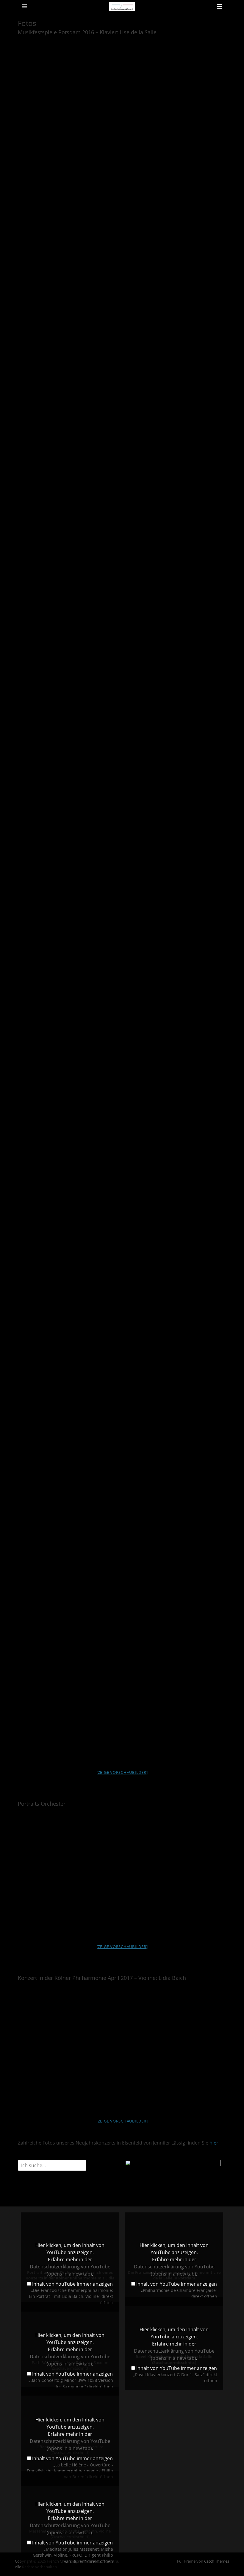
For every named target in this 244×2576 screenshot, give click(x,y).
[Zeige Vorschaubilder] (122, 1772)
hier (214, 2143)
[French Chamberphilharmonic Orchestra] (122, 7)
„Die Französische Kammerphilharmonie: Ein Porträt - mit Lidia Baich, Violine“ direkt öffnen (71, 2296)
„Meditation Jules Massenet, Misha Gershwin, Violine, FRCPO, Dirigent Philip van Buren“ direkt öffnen (73, 2555)
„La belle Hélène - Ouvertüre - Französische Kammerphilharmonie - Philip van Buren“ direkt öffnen (70, 2471)
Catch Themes (217, 2561)
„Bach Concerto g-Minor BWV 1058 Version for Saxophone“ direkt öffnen (71, 2383)
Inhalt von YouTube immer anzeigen (72, 2284)
